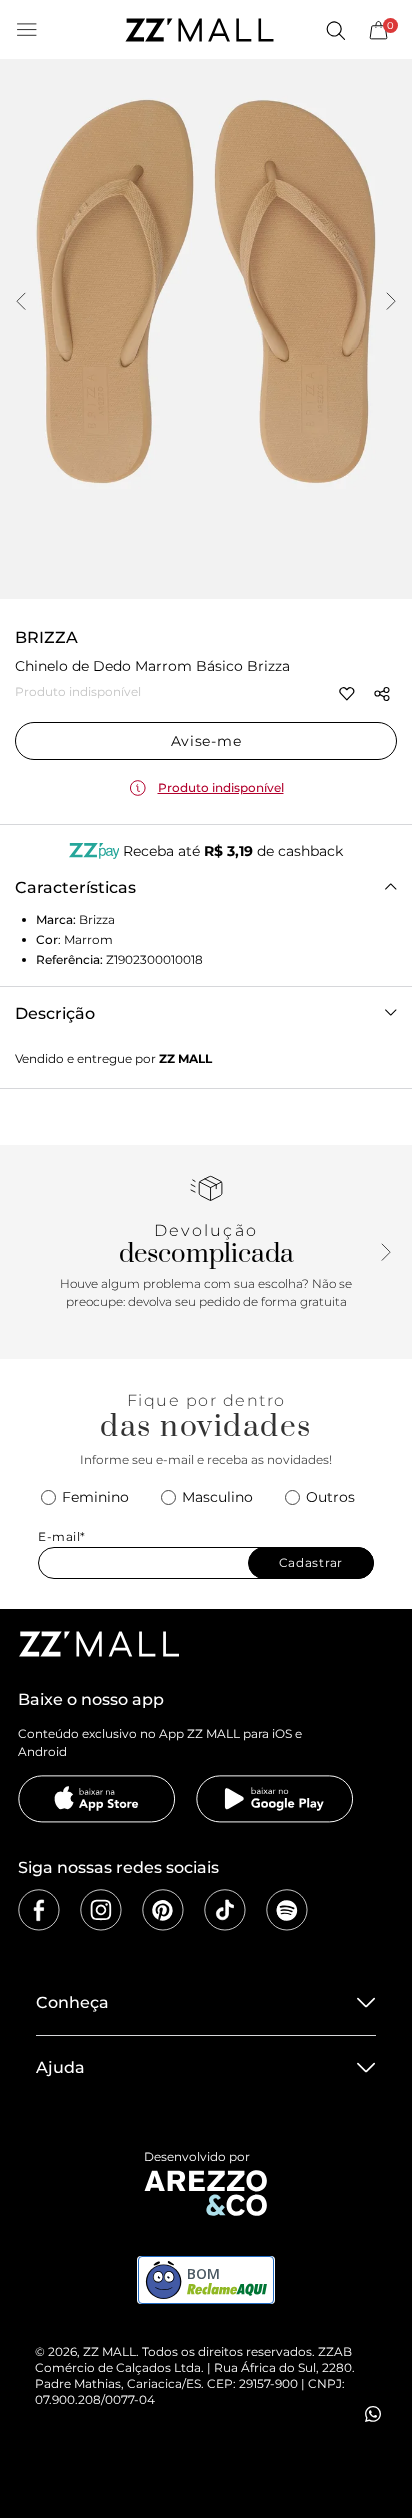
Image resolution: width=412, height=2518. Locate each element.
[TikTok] (225, 1910)
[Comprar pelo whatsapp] (373, 2414)
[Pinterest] (163, 1910)
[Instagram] (101, 1910)
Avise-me (206, 741)
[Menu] (27, 30)
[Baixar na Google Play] (275, 1799)
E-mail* (62, 1536)
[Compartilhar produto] (382, 694)
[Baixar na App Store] (97, 1799)
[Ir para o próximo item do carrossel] (391, 303)
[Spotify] (287, 1910)
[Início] (199, 30)
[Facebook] (39, 1910)
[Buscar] (335, 30)
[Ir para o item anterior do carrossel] (21, 303)
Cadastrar (311, 1562)
